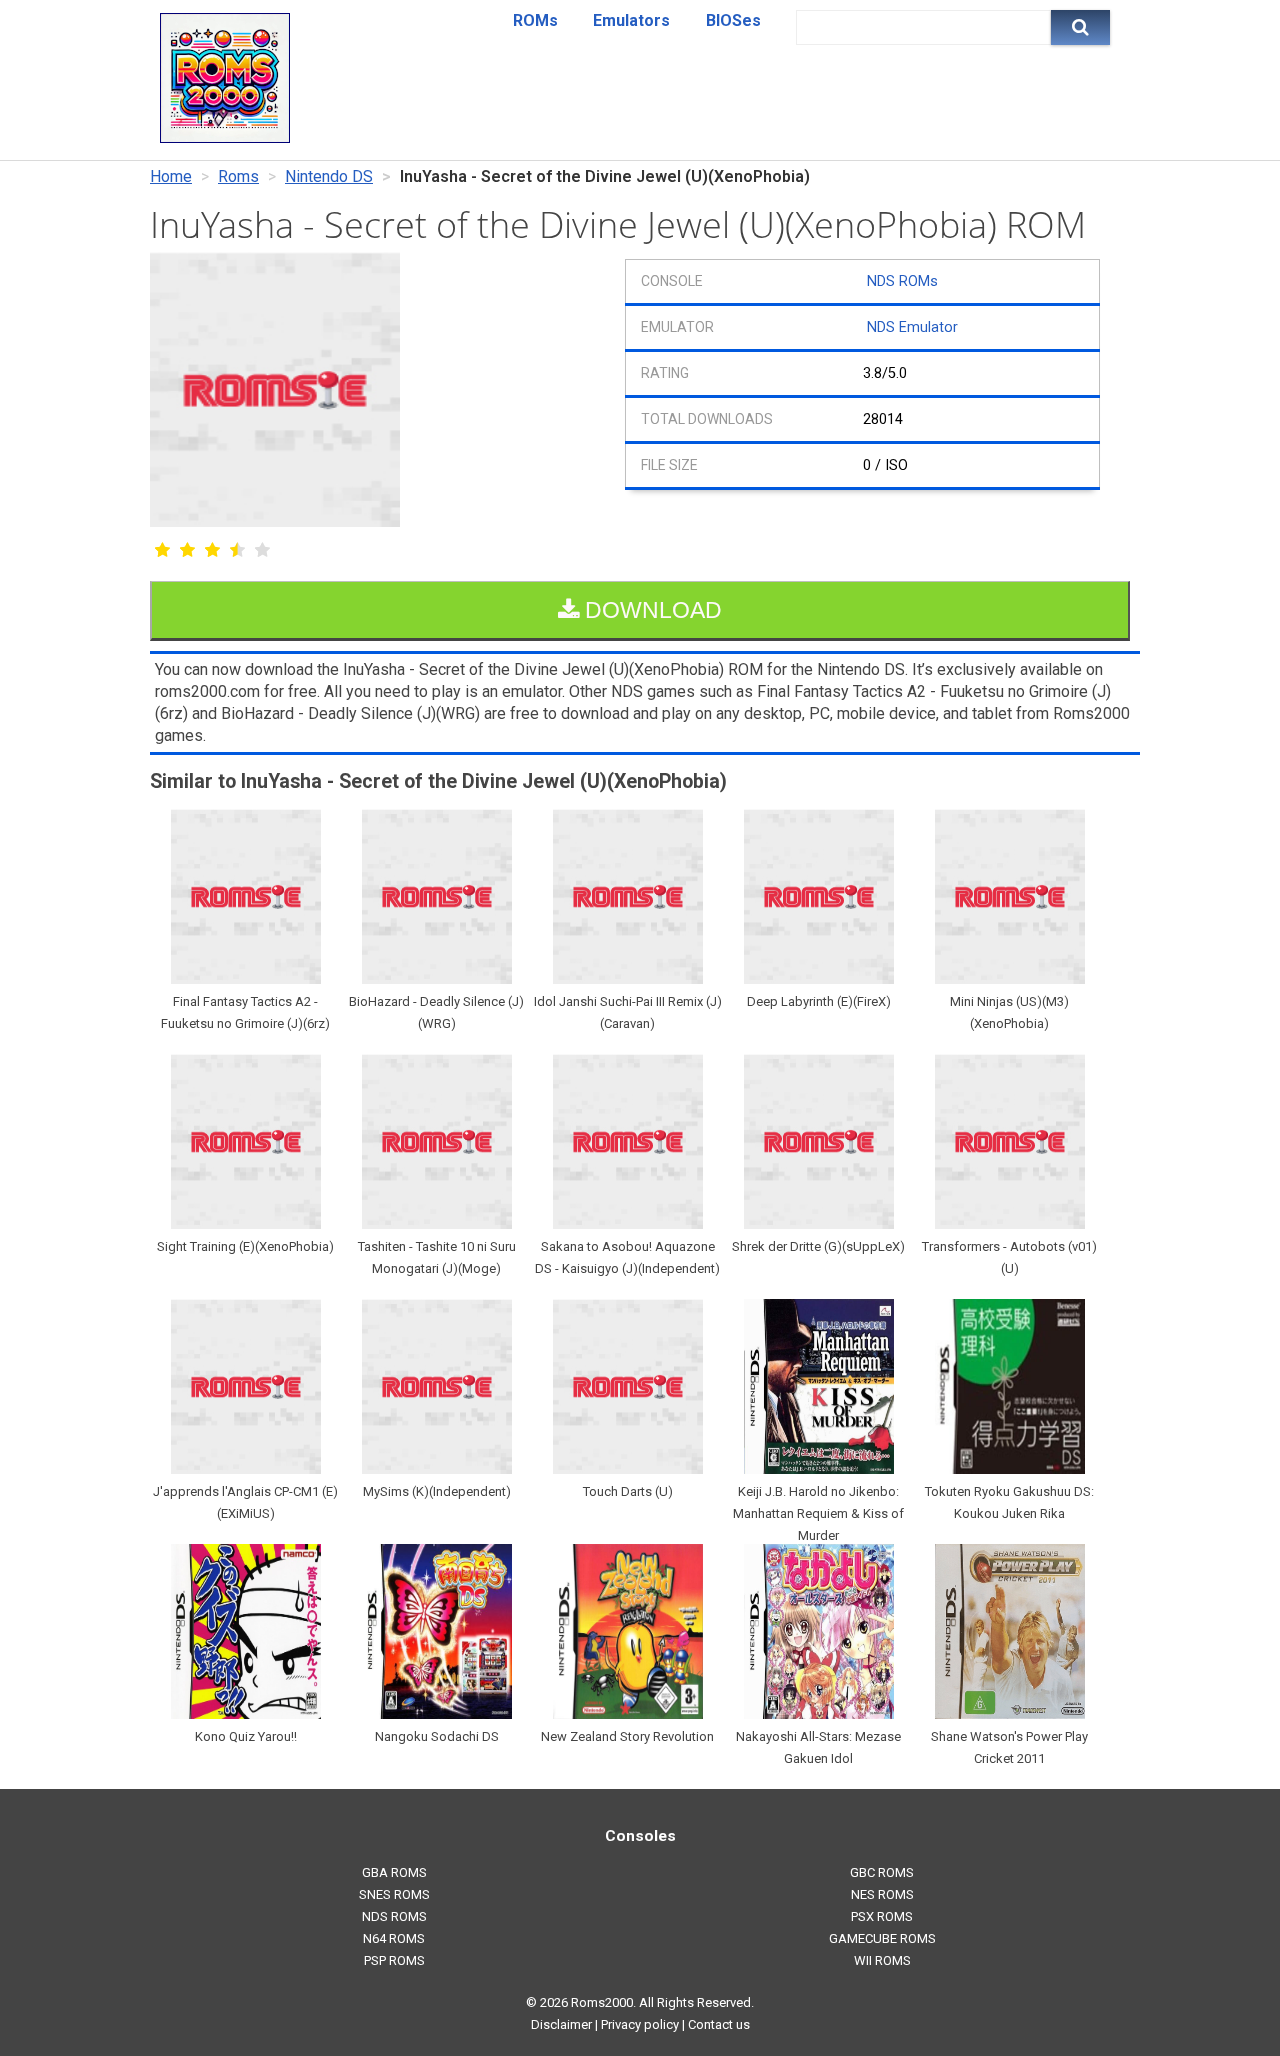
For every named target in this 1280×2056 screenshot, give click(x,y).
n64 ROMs (394, 1938)
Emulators (631, 20)
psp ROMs (394, 1960)
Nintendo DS (329, 176)
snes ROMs (394, 1894)
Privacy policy (640, 2024)
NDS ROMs (902, 281)
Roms (238, 176)
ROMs (535, 20)
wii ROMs (882, 1960)
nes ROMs (882, 1894)
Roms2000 (602, 2002)
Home (171, 176)
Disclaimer (561, 2024)
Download (650, 610)
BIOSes (733, 20)
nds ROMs (394, 1916)
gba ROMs (394, 1872)
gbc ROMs (882, 1872)
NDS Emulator (912, 327)
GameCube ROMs (882, 1938)
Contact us (719, 2024)
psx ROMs (882, 1916)
